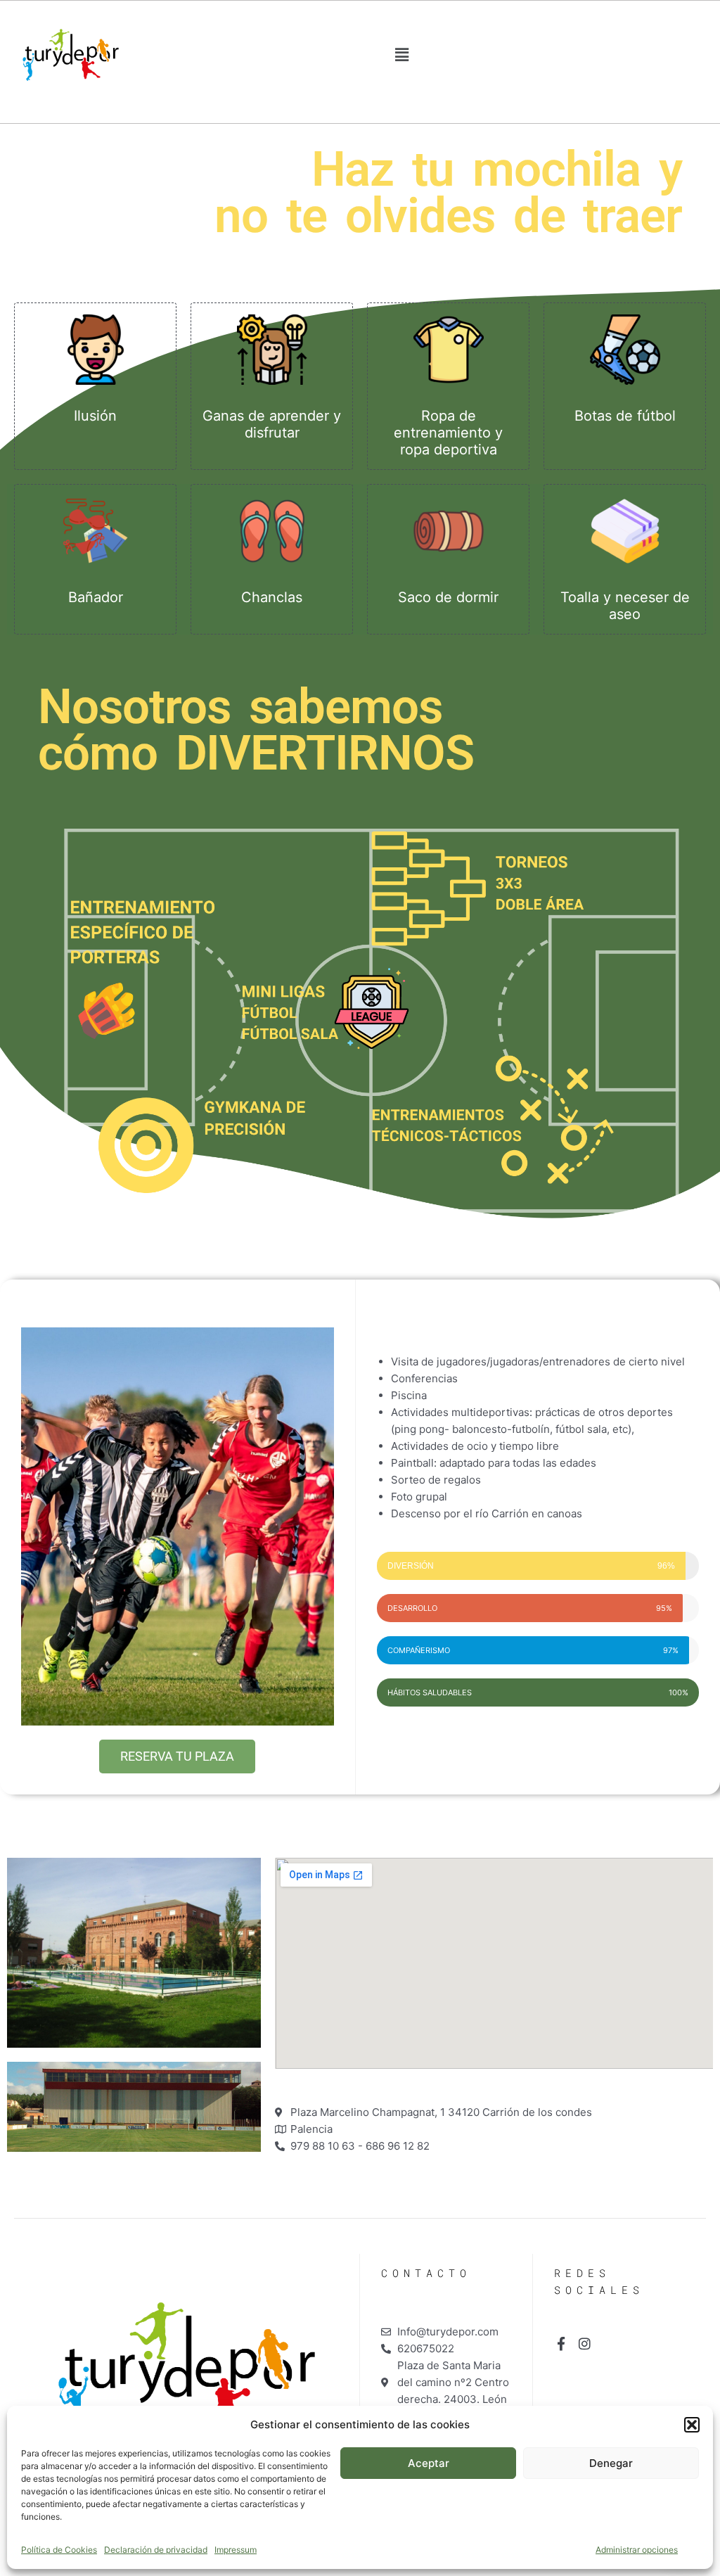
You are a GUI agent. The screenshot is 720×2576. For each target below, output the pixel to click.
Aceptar (429, 2463)
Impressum (236, 2550)
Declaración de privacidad (156, 2550)
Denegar (611, 2463)
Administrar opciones (637, 2550)
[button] (692, 2425)
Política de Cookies (59, 2550)
